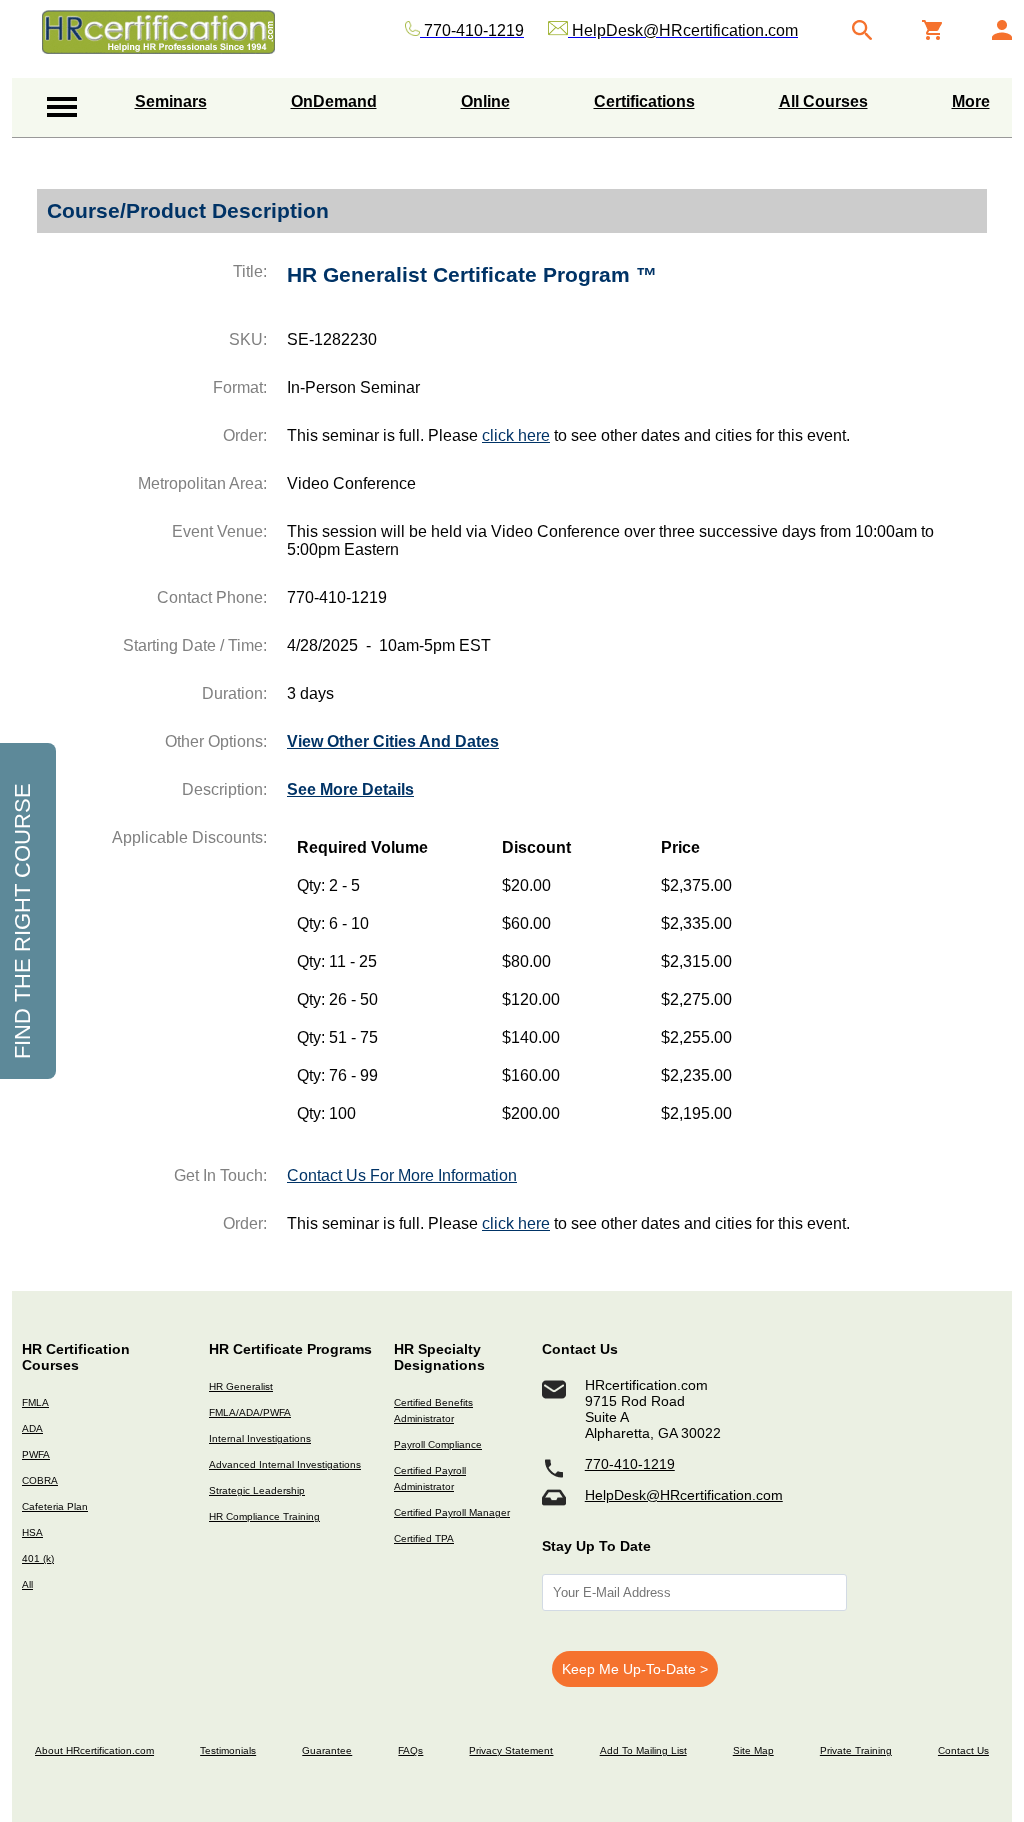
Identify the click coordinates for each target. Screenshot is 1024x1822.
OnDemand (334, 101)
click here (516, 435)
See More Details (350, 789)
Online (485, 101)
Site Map (753, 1750)
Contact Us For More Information (402, 1175)
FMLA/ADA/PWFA (250, 1412)
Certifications (644, 101)
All (27, 1584)
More (971, 101)
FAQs (410, 1750)
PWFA (36, 1454)
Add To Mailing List (643, 1750)
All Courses (823, 101)
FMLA (35, 1402)
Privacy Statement (511, 1750)
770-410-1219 (630, 1464)
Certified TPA (424, 1538)
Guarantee (327, 1750)
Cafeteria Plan (55, 1506)
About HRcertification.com (94, 1750)
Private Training (856, 1750)
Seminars (171, 101)
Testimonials (228, 1750)
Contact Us (963, 1750)
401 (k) (38, 1558)
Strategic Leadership (257, 1490)
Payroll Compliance (438, 1444)
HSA (32, 1532)
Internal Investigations (260, 1438)
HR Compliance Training (264, 1516)
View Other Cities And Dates (393, 741)
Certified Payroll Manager (452, 1512)
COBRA (40, 1480)
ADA (32, 1428)
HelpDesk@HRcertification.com (684, 1495)
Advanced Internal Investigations (285, 1464)
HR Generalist (241, 1386)
